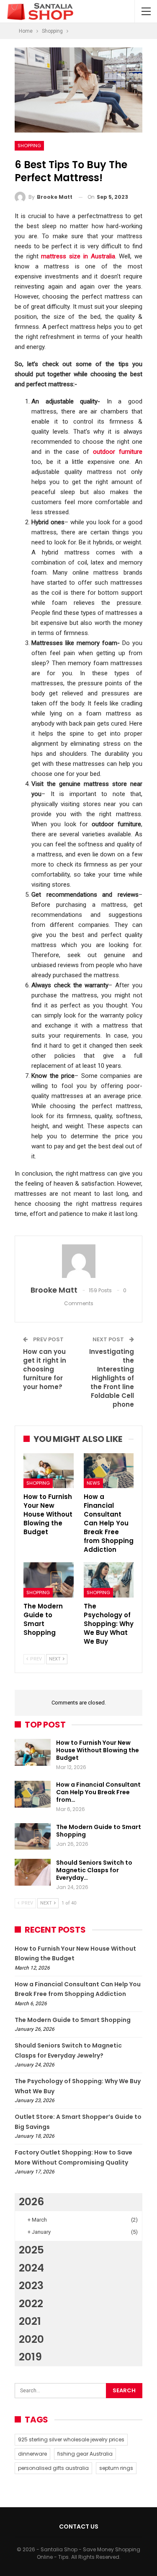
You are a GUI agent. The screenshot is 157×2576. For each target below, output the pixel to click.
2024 (31, 2268)
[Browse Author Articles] (78, 1261)
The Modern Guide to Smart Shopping (99, 1831)
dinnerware (32, 2454)
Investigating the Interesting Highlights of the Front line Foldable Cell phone (112, 1378)
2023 (31, 2286)
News (93, 1483)
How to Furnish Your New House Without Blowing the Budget (98, 1750)
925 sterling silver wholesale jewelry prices (71, 2439)
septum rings (116, 2468)
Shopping (29, 146)
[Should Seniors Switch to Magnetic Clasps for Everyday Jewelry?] (33, 1872)
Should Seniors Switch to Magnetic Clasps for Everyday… (94, 1870)
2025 (31, 2250)
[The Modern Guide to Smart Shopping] (49, 1580)
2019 (30, 2357)
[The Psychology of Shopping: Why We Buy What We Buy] (109, 1580)
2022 (31, 2304)
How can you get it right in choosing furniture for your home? (45, 1369)
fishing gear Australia (85, 2454)
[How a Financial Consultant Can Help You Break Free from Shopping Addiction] (109, 1471)
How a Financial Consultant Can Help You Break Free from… (98, 1792)
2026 (31, 2202)
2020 (31, 2339)
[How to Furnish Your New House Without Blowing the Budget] (49, 1471)
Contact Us (79, 2527)
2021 (30, 2321)
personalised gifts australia (53, 2468)
